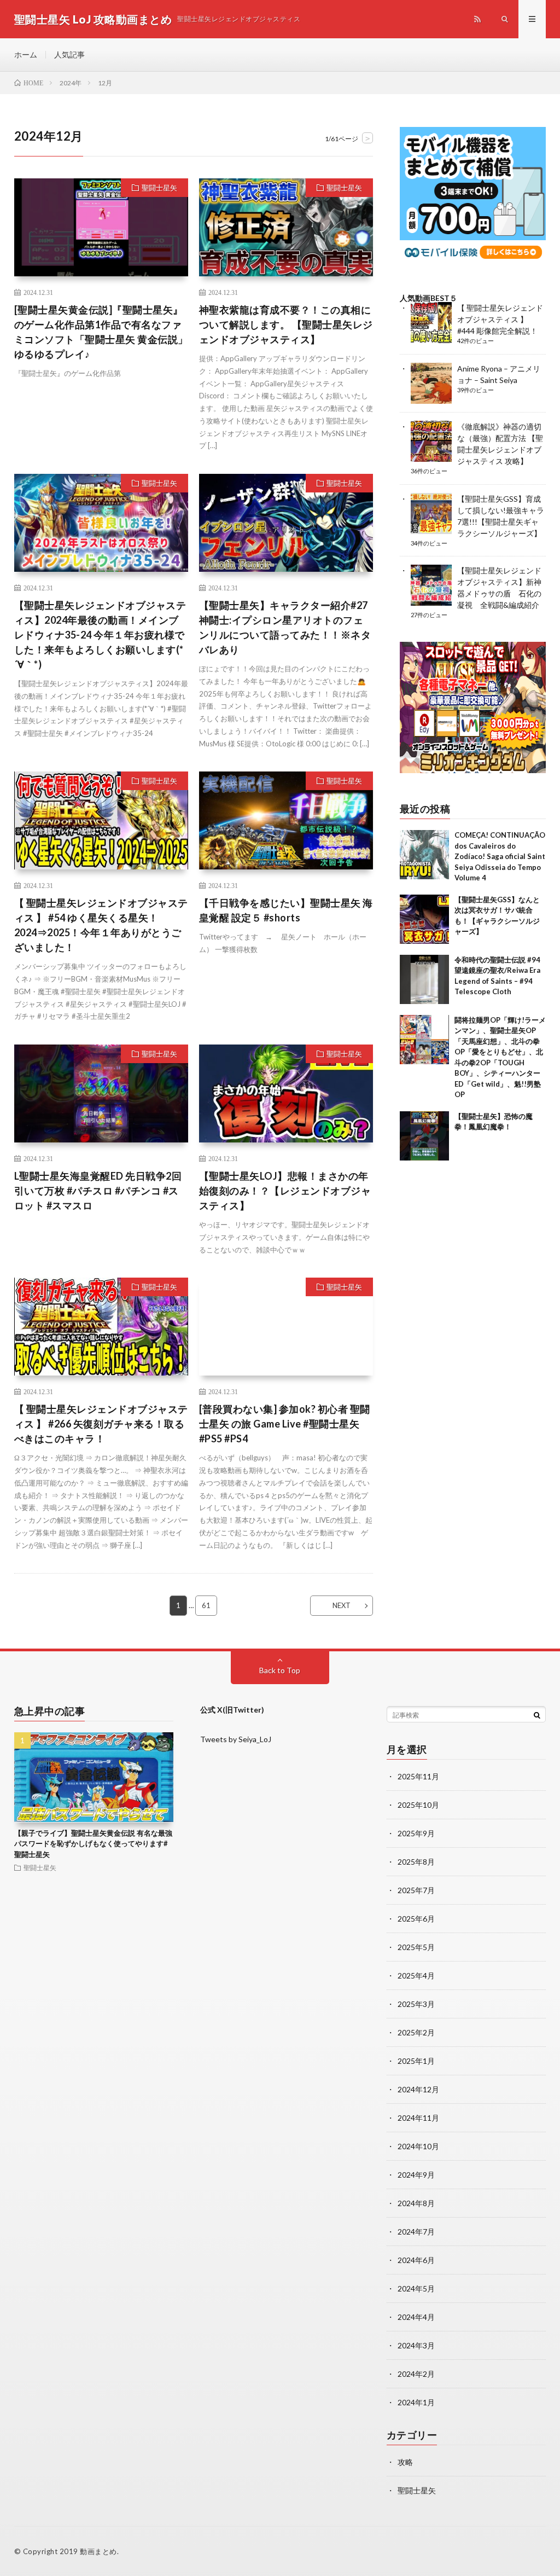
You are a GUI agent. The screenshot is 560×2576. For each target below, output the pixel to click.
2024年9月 (416, 2175)
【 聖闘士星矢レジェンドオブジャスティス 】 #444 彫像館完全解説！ (500, 319)
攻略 (405, 2462)
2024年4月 (416, 2317)
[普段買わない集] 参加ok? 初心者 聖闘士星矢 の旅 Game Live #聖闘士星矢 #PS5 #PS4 (285, 1424)
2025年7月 (416, 1890)
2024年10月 (418, 2146)
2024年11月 (418, 2118)
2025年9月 (416, 1833)
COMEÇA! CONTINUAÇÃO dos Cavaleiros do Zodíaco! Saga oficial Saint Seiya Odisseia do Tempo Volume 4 (500, 856)
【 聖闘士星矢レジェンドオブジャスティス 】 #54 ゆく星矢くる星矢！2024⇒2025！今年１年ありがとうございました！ (101, 925)
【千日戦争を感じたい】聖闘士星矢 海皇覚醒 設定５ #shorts (286, 910)
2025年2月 (416, 2032)
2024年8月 (416, 2203)
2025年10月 (418, 1805)
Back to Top (280, 1670)
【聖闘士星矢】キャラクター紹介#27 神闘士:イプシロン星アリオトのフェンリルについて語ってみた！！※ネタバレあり (285, 627)
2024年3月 (416, 2345)
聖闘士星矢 (159, 188)
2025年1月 (416, 2061)
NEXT (342, 1605)
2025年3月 (416, 2004)
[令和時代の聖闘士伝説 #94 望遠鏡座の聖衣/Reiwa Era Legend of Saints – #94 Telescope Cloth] (424, 979)
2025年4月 (416, 1975)
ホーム (26, 54)
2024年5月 (416, 2288)
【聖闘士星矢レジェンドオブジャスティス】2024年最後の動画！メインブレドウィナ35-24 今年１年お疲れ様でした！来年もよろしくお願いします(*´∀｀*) (100, 635)
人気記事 (69, 54)
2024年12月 (418, 2089)
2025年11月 (418, 1776)
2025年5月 (416, 1947)
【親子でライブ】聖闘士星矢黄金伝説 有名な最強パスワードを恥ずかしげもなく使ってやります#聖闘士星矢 (93, 1844)
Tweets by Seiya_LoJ (236, 1739)
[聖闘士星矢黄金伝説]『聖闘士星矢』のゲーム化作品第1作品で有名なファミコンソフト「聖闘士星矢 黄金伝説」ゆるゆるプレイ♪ (101, 332)
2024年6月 (416, 2260)
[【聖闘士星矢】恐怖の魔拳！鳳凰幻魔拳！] (424, 1136)
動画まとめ (98, 2551)
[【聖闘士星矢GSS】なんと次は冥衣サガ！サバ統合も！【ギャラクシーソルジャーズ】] (424, 919)
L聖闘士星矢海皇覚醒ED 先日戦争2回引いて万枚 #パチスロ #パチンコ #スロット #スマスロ (98, 1191)
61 (206, 1605)
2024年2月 (416, 2374)
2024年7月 (416, 2232)
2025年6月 (416, 1919)
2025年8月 (416, 1862)
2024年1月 (416, 2402)
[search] (537, 1715)
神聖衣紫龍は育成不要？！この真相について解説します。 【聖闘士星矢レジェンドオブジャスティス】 (286, 324)
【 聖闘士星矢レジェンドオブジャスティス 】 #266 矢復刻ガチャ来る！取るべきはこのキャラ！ (101, 1424)
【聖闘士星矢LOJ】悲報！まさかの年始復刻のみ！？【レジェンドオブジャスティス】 (285, 1191)
